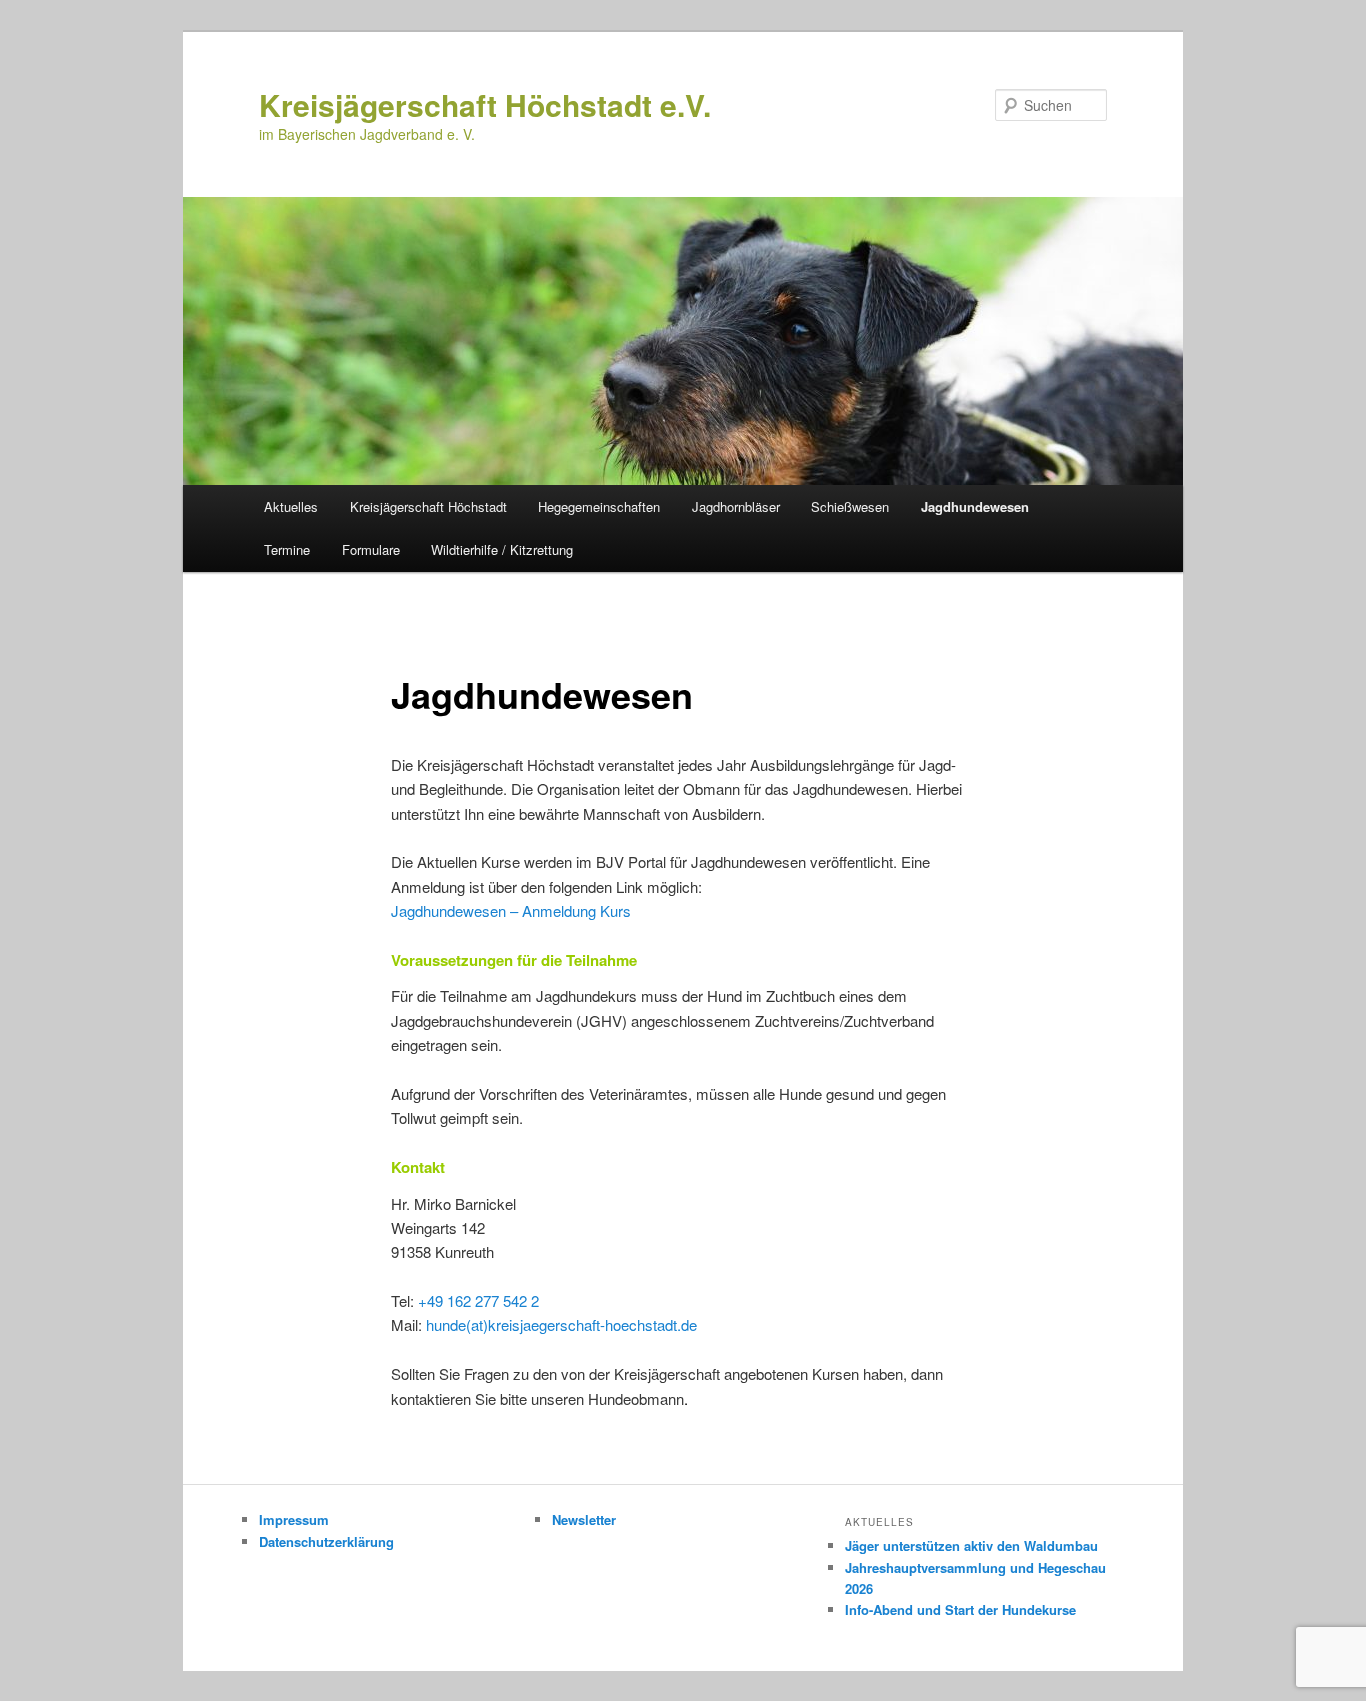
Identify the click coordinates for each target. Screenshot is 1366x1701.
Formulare (371, 549)
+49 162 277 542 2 (478, 1300)
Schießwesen (850, 506)
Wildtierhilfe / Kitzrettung (502, 549)
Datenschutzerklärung (326, 1541)
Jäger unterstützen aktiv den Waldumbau (971, 1545)
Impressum (294, 1519)
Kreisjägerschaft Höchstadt (428, 506)
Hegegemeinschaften (599, 506)
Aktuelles (291, 506)
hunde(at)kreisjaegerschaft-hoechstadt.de (561, 1324)
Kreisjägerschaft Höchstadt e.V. (485, 104)
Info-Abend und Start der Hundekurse (960, 1609)
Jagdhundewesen (975, 506)
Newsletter (584, 1519)
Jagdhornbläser (736, 506)
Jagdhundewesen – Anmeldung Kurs (511, 910)
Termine (287, 549)
